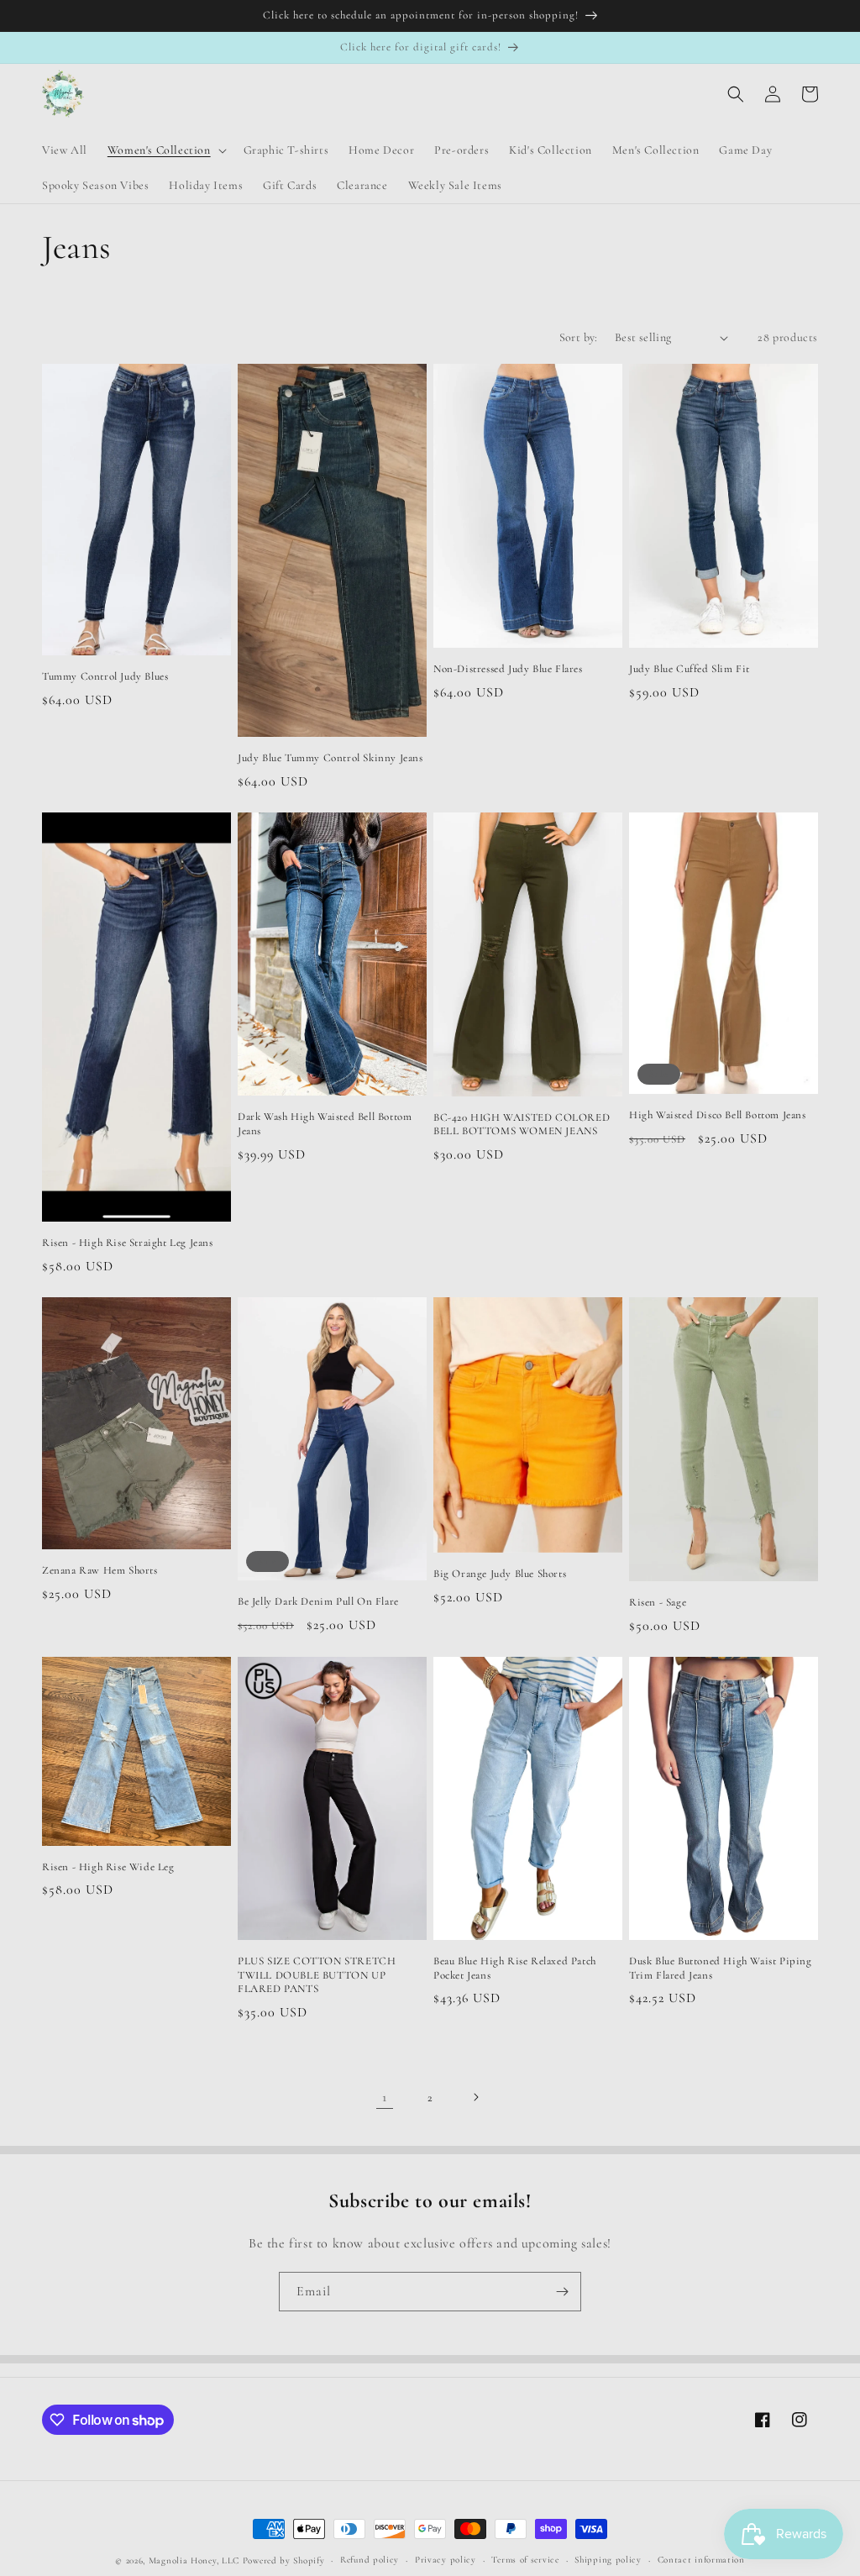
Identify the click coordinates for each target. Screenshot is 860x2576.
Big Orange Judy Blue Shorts (500, 1574)
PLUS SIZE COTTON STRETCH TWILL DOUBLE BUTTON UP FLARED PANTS (317, 1975)
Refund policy (370, 2560)
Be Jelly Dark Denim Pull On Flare (318, 1601)
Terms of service (525, 2560)
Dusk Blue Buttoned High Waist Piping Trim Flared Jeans (721, 1968)
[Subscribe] (562, 2292)
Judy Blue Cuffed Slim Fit (690, 669)
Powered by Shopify (284, 2560)
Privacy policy (446, 2560)
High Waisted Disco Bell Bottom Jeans (718, 1115)
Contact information (701, 2560)
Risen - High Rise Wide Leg (108, 1867)
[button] (165, 150)
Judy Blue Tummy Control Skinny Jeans (330, 758)
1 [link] (385, 2097)
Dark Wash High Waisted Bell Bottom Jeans (325, 1124)
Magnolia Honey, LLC (194, 2560)
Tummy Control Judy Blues (105, 676)
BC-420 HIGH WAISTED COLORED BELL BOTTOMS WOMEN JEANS (522, 1125)
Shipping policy (608, 2560)
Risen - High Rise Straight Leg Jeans (128, 1243)
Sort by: (579, 337)
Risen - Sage (658, 1602)
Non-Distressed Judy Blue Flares (508, 669)
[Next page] (475, 2097)
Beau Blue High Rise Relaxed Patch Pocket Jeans (515, 1968)
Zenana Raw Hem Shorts (100, 1570)
